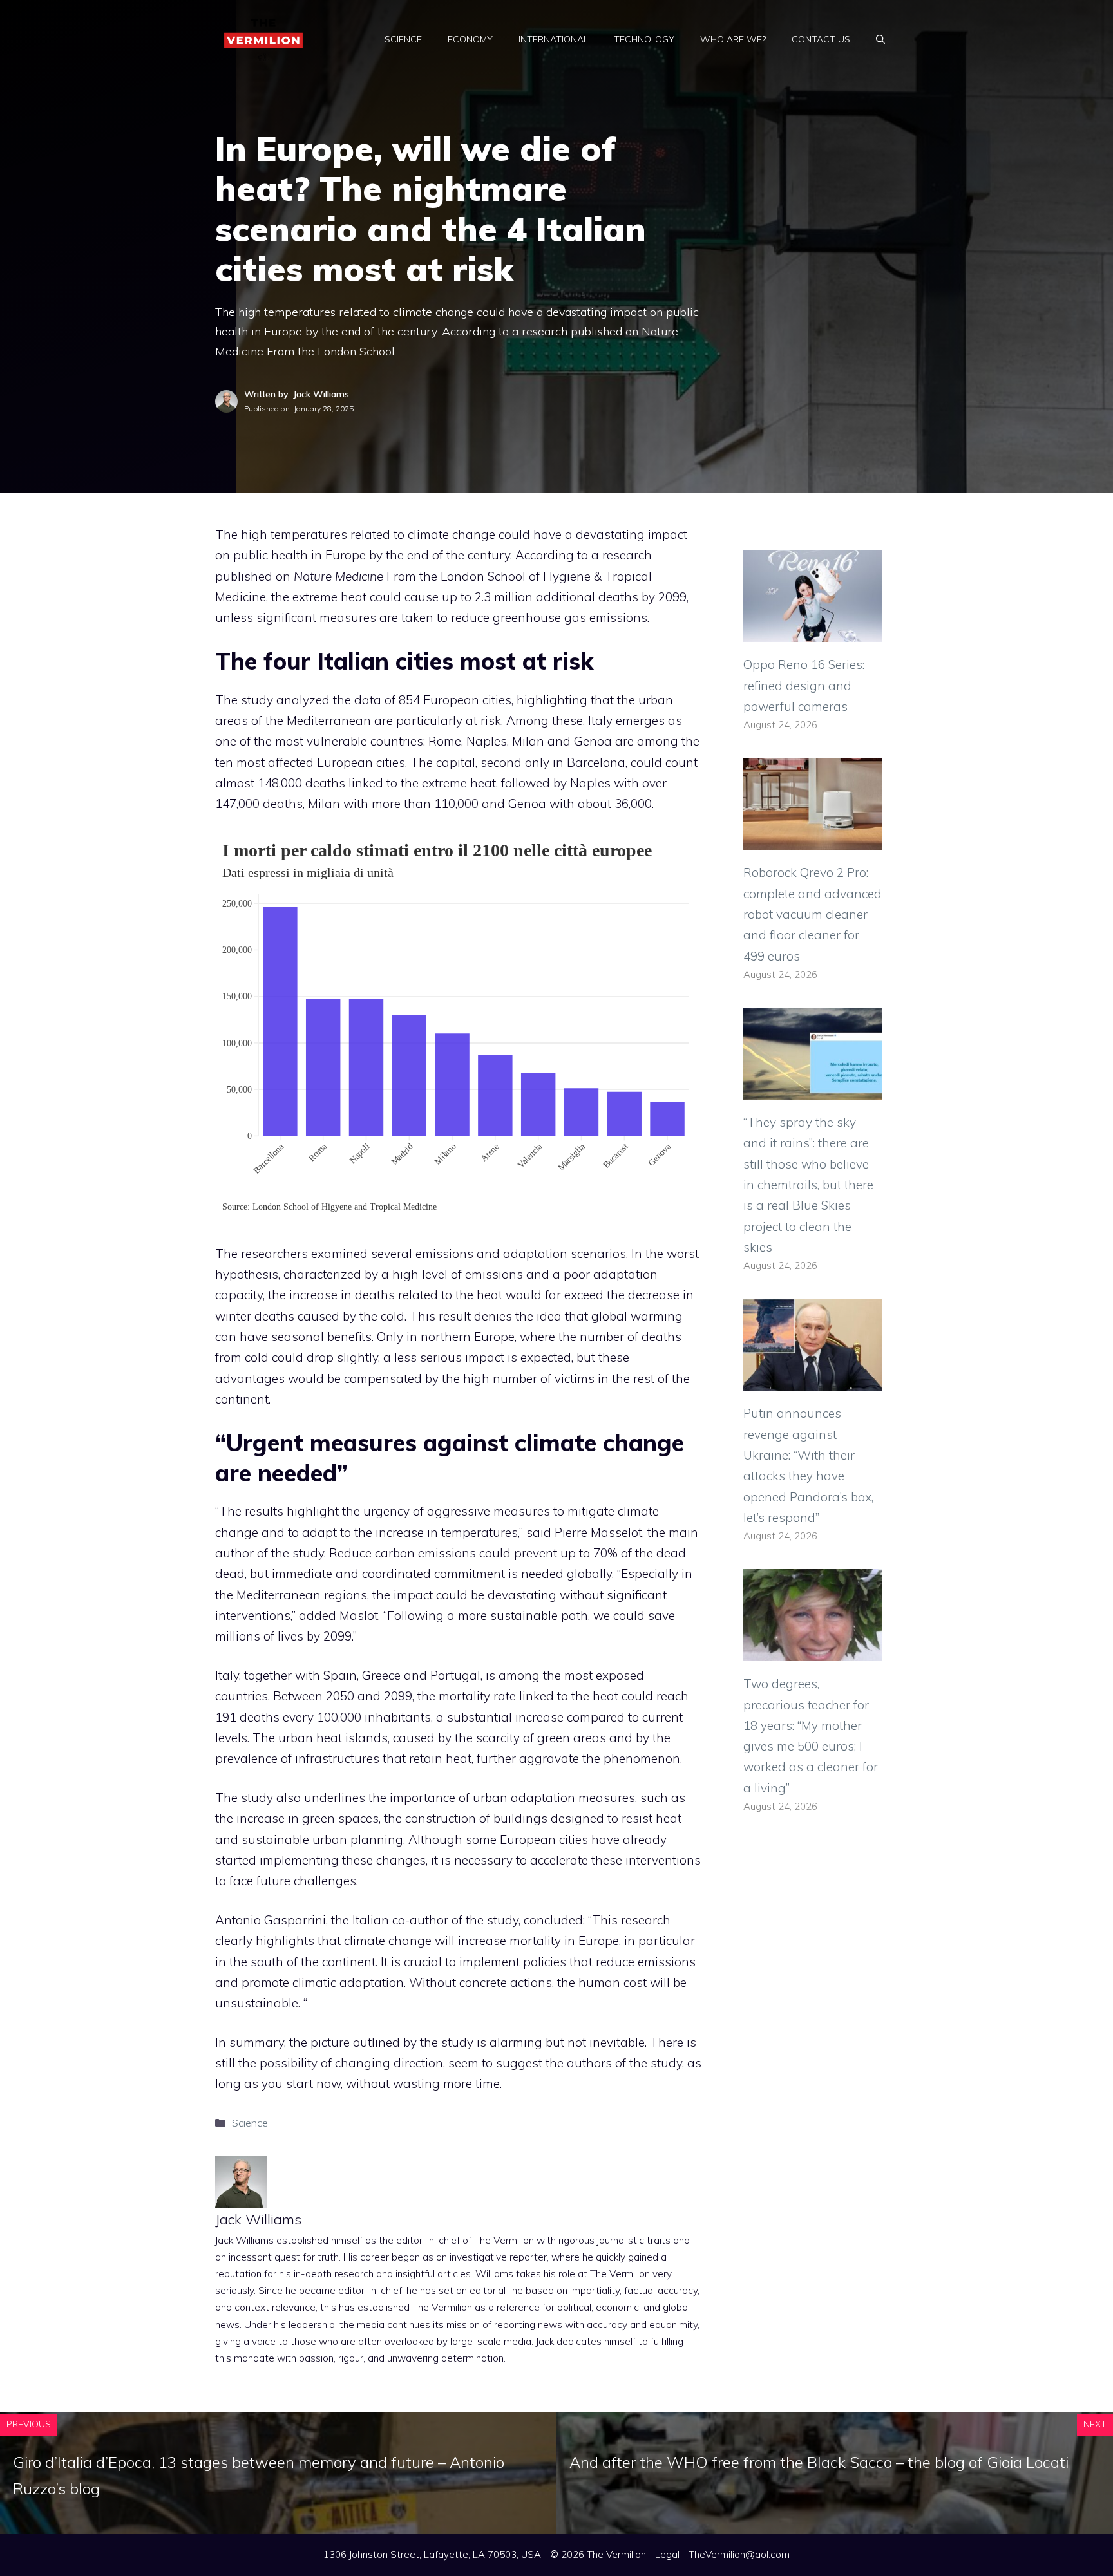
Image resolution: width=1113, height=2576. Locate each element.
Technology (644, 39)
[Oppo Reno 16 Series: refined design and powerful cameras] (813, 632)
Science (403, 39)
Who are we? (733, 39)
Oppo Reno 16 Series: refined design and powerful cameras (804, 685)
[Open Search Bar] (880, 39)
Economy (470, 39)
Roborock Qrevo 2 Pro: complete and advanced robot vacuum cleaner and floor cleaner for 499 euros (813, 914)
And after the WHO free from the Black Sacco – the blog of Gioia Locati (819, 2462)
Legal (667, 2554)
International (553, 39)
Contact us (821, 39)
